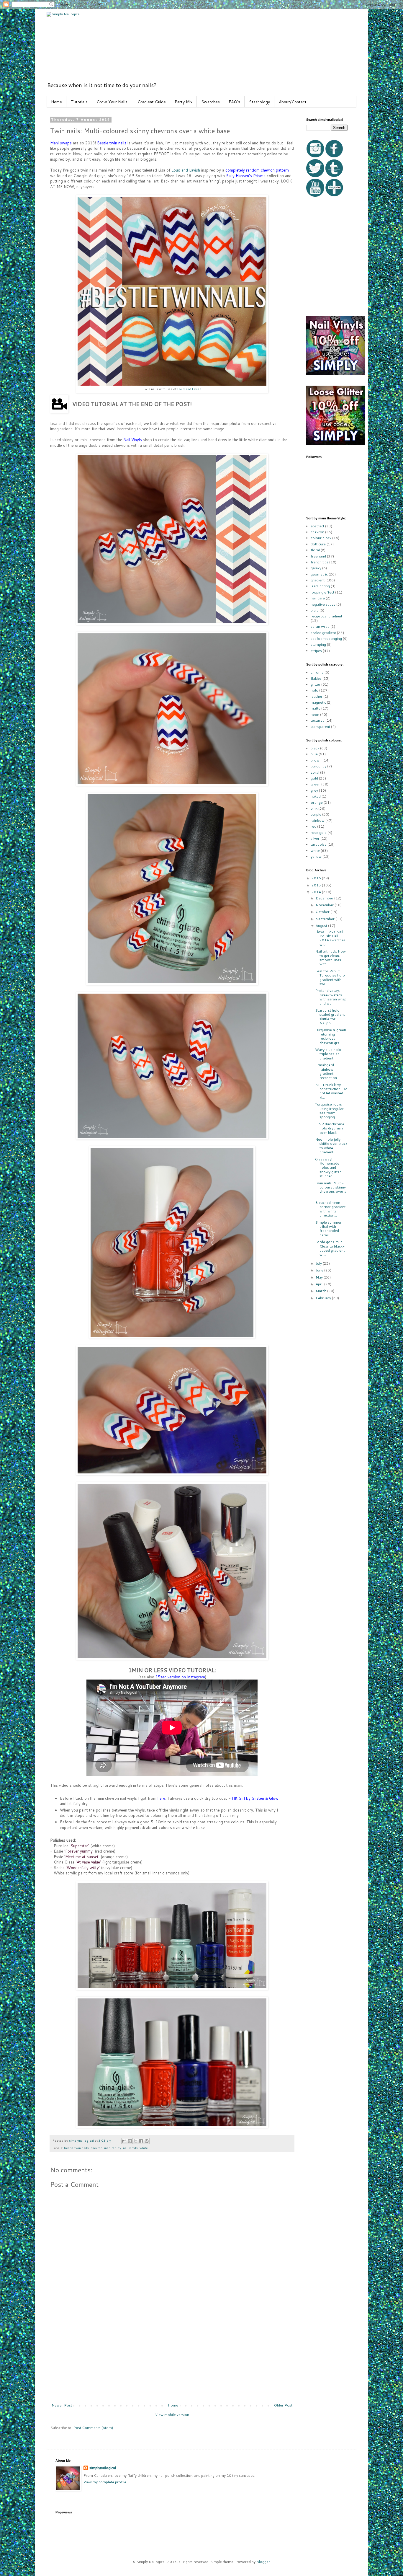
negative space (323, 604)
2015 (317, 885)
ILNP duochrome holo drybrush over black (330, 1128)
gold (314, 778)
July (319, 1263)
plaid (315, 610)
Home (56, 102)
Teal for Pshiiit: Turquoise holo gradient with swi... (330, 977)
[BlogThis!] (130, 2141)
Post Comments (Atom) (93, 2428)
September (326, 919)
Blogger (263, 2562)
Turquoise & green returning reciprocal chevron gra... (331, 1036)
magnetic (318, 702)
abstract (317, 526)
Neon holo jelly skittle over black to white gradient (331, 1146)
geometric (319, 574)
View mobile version (172, 2415)
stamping (318, 644)
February (324, 1298)
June (320, 1270)
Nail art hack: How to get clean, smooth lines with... (330, 958)
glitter (316, 684)
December (325, 898)
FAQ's (234, 102)
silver (315, 838)
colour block (321, 538)
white (144, 2148)
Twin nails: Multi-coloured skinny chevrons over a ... (331, 1189)
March (321, 1291)
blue (314, 754)
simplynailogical (103, 2468)
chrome (317, 672)
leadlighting (320, 586)
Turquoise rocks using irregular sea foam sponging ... (329, 1111)
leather (317, 696)
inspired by (113, 2148)
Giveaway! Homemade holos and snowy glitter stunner (328, 1168)
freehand (318, 556)
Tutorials (79, 102)
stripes (316, 651)
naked (316, 796)
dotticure (318, 544)
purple (316, 814)
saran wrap (320, 626)
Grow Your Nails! (113, 102)
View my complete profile (105, 2482)
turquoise (319, 844)
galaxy (316, 568)
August (322, 926)
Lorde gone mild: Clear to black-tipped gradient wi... (330, 1248)
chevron (96, 2148)
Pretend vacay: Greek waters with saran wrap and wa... (331, 997)
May (320, 1277)
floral (315, 550)
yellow (316, 856)
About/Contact (293, 102)
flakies (316, 678)
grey (314, 790)
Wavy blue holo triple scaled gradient (328, 1054)
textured (318, 720)
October (323, 912)
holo (314, 690)
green (316, 784)
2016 (317, 878)
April (320, 1284)
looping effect (322, 592)
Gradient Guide (152, 102)
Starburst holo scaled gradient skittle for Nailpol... (330, 1017)
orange (317, 802)
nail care (318, 598)
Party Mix (184, 102)
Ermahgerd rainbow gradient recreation (326, 1071)
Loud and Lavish (186, 170)
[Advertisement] (172, 2359)
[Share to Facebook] (141, 2141)
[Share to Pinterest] (147, 2141)
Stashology (259, 102)
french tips (320, 562)
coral (315, 772)
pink (314, 808)
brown (316, 760)
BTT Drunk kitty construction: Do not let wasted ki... (331, 1091)
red (313, 826)
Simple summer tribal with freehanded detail (328, 1229)
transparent (320, 727)
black (315, 748)
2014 (317, 892)
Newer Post (62, 2405)
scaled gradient (323, 633)
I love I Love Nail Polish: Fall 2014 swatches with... (330, 938)
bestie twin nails (76, 2148)
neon (315, 714)
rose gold (319, 833)
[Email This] (124, 2141)
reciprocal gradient (326, 616)
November (325, 905)
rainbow (318, 820)
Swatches (210, 102)
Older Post (283, 2405)
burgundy (318, 766)
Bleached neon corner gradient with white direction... (330, 1209)
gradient (318, 580)
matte (316, 708)
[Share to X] (135, 2141)
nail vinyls (130, 2148)
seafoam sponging (326, 639)
